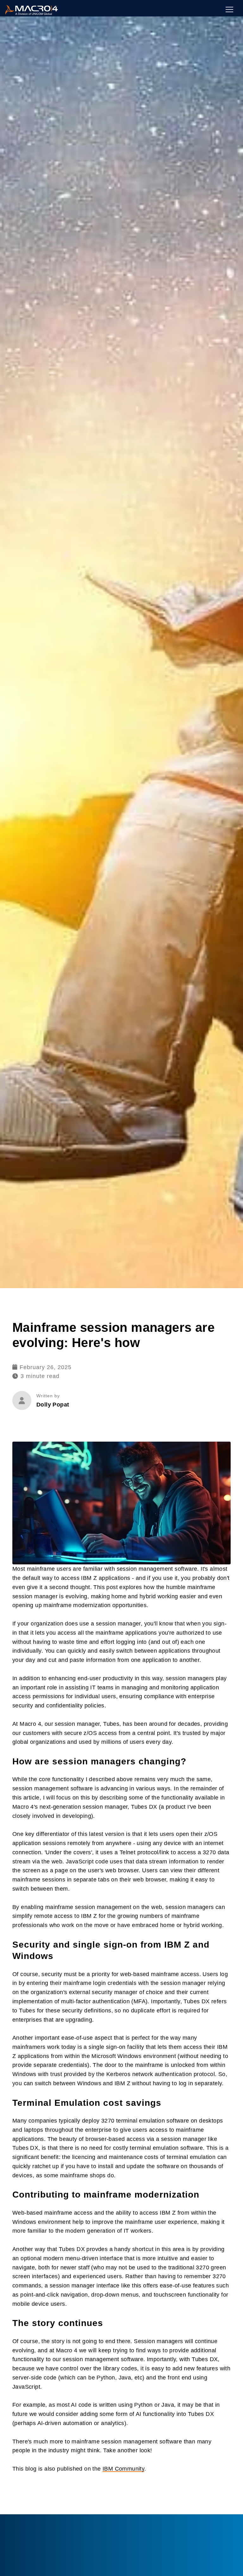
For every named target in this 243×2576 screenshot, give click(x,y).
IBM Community (123, 2469)
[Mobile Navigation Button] (229, 9)
